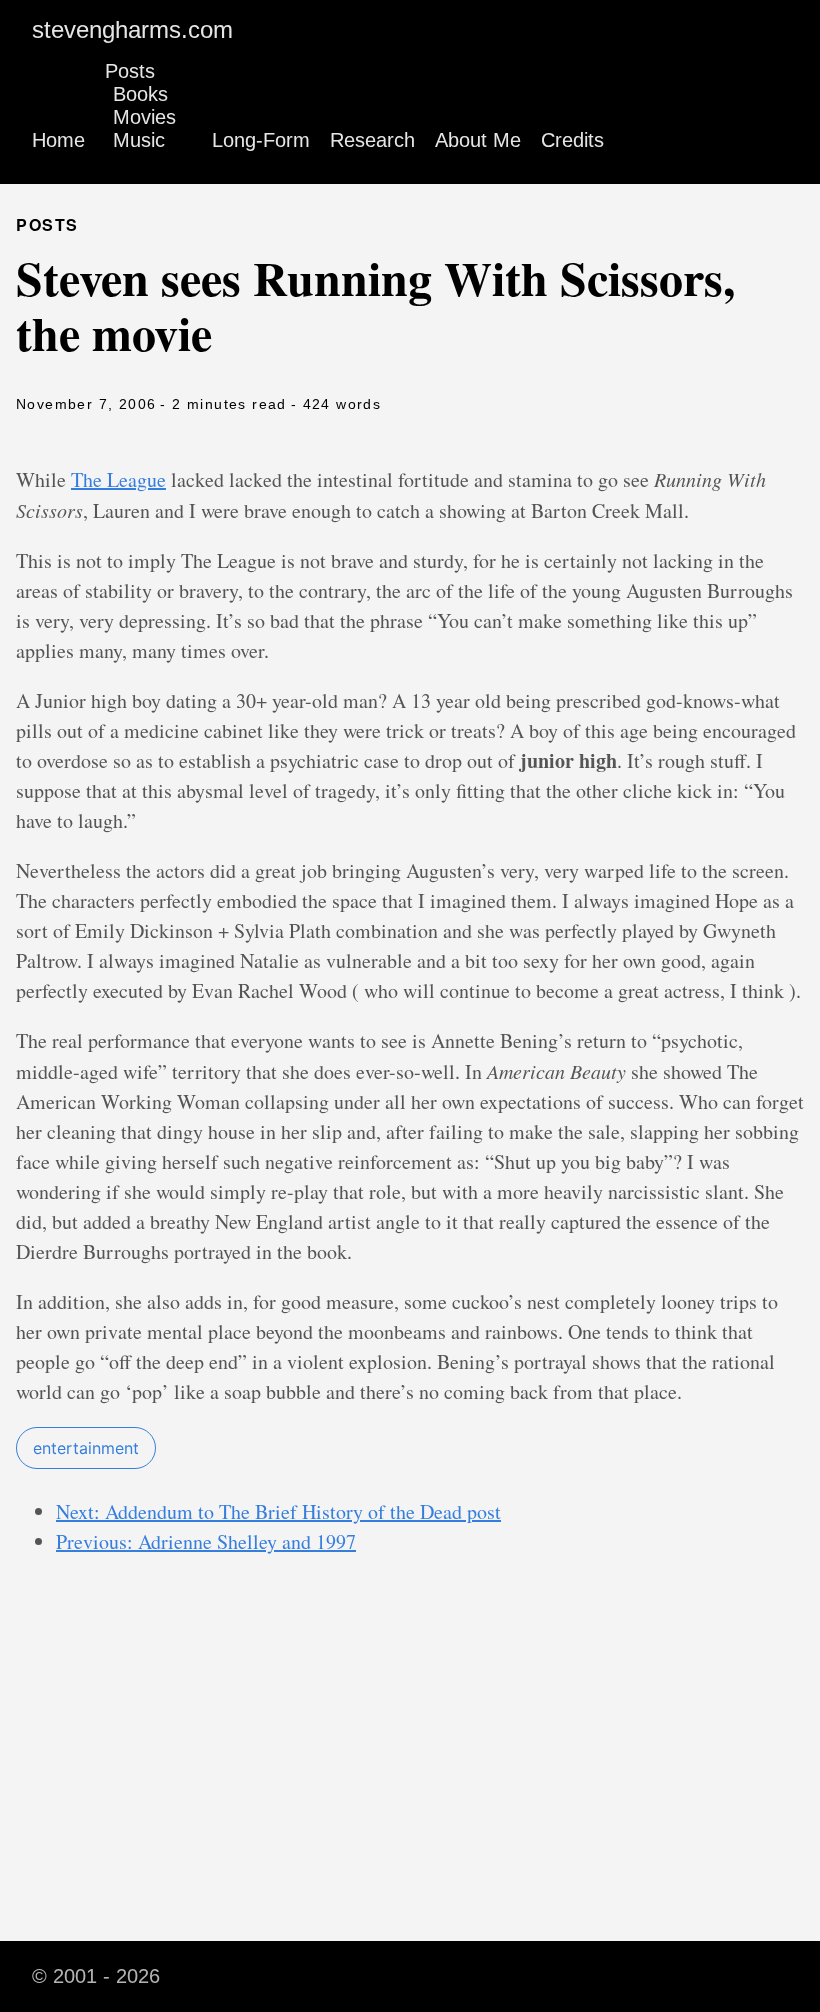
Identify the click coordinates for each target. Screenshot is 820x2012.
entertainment (86, 1448)
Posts (130, 71)
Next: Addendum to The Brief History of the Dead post (278, 1511)
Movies (144, 117)
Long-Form (261, 140)
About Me (478, 140)
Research (372, 140)
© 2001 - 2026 (96, 1976)
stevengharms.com (132, 29)
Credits (572, 140)
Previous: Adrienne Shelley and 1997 (206, 1541)
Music (139, 140)
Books (140, 94)
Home (58, 140)
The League (118, 479)
